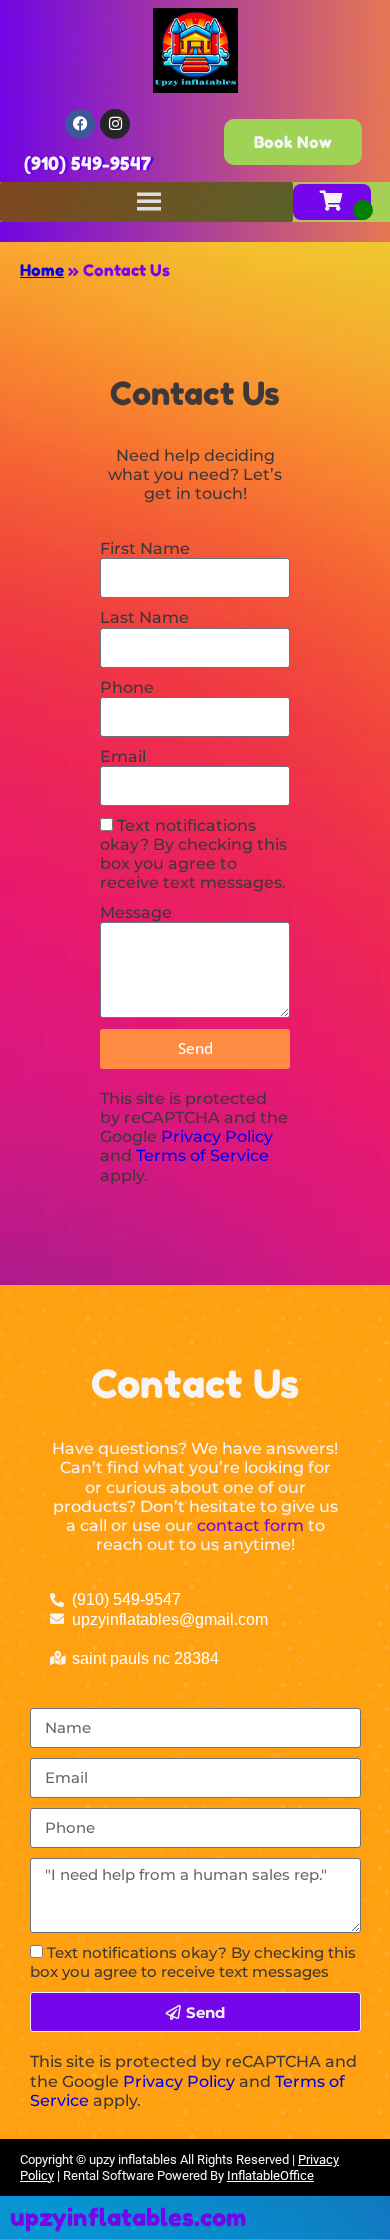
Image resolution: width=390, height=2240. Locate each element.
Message (136, 912)
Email (123, 756)
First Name (145, 548)
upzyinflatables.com (128, 2217)
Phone (127, 687)
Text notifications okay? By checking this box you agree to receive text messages (193, 1962)
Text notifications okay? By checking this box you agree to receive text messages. (193, 854)
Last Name (144, 617)
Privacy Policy (217, 1136)
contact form (250, 1525)
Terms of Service (202, 1155)
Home (42, 270)
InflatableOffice (270, 2175)
